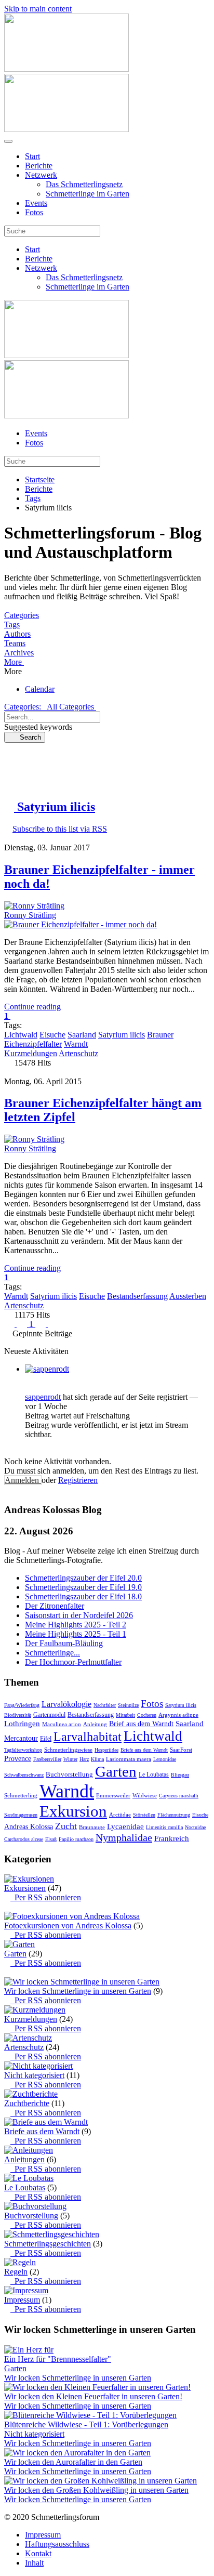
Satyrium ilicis (122, 1035)
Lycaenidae (125, 1826)
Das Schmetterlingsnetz (84, 184)
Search (27, 737)
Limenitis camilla (164, 1827)
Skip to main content (38, 9)
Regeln (16, 2272)
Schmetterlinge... (52, 1653)
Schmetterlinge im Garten (88, 194)
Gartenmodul (49, 1715)
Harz (84, 1759)
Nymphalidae (124, 1837)
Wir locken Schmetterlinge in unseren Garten (78, 1991)
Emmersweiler (113, 1795)
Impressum (22, 2300)
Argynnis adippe (178, 1715)
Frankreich (172, 1838)
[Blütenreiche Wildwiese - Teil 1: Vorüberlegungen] (90, 2415)
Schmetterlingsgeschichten (48, 2244)
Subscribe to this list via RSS (60, 829)
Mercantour (21, 1738)
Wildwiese (145, 1795)
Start (32, 156)
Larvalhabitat (88, 1737)
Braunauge (92, 1827)
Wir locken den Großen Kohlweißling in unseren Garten (96, 2490)
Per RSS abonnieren (46, 1897)
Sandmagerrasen (21, 1815)
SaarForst (181, 1750)
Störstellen (144, 1815)
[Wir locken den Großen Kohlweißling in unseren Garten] (101, 2481)
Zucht (66, 1826)
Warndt (76, 1044)
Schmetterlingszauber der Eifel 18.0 (83, 1596)
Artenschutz (78, 1053)
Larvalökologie (66, 1704)
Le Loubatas (154, 1775)
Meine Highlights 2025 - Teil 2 (76, 1625)
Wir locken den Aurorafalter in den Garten (73, 2462)
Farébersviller (47, 1759)
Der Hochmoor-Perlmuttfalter (73, 1662)
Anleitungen (24, 2159)
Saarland (82, 1035)
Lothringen (22, 1724)
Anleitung (95, 1724)
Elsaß (51, 1839)
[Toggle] (7, 1907)
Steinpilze (128, 1705)
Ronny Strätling (30, 915)
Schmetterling (21, 1795)
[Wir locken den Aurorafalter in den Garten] (77, 2453)
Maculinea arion (62, 1724)
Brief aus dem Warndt (141, 1724)
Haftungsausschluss (57, 2544)
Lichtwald (21, 1035)
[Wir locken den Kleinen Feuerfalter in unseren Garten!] (97, 2387)
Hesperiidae (106, 1750)
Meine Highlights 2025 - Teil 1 (76, 1634)
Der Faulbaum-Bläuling (64, 1643)
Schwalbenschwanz (24, 1775)
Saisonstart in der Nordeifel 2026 (79, 1615)
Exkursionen (25, 1888)
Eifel (46, 1739)
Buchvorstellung (69, 1774)
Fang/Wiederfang (22, 1705)
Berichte (39, 166)
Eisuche (52, 1035)
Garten (116, 1771)
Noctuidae (195, 1827)
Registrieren (78, 1480)
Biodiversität (18, 1715)
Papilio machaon (76, 1839)
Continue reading (32, 1007)
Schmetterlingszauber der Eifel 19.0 (83, 1587)
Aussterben (188, 1296)
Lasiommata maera (129, 1759)
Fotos (34, 212)
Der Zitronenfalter (55, 1606)
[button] (107, 662)
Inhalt (34, 2563)
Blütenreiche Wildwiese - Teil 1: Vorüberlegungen (86, 2424)
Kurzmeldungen (31, 1053)
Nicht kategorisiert (34, 2075)
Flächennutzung (174, 1815)
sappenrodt (43, 1397)
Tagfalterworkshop (23, 1750)
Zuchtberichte (27, 2103)
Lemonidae (165, 1759)
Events (36, 203)
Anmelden (23, 1480)
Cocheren (147, 1715)
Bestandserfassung (137, 1296)
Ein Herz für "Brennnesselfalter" (58, 2359)
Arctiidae (120, 1815)
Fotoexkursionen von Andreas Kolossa (68, 1926)
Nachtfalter (105, 1705)
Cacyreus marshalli (179, 1796)
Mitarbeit (125, 1715)
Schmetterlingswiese (68, 1750)
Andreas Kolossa (29, 1827)
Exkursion (73, 1811)
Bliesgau (180, 1775)
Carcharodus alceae (24, 1839)
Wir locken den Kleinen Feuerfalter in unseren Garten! (93, 2396)
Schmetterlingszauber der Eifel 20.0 (83, 1578)
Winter (70, 1759)
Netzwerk (41, 175)
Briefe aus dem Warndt (144, 1750)
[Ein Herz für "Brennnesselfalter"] (29, 2350)
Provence (18, 1759)
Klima (97, 1759)
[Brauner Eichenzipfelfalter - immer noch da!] (81, 924)
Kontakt (38, 2553)
